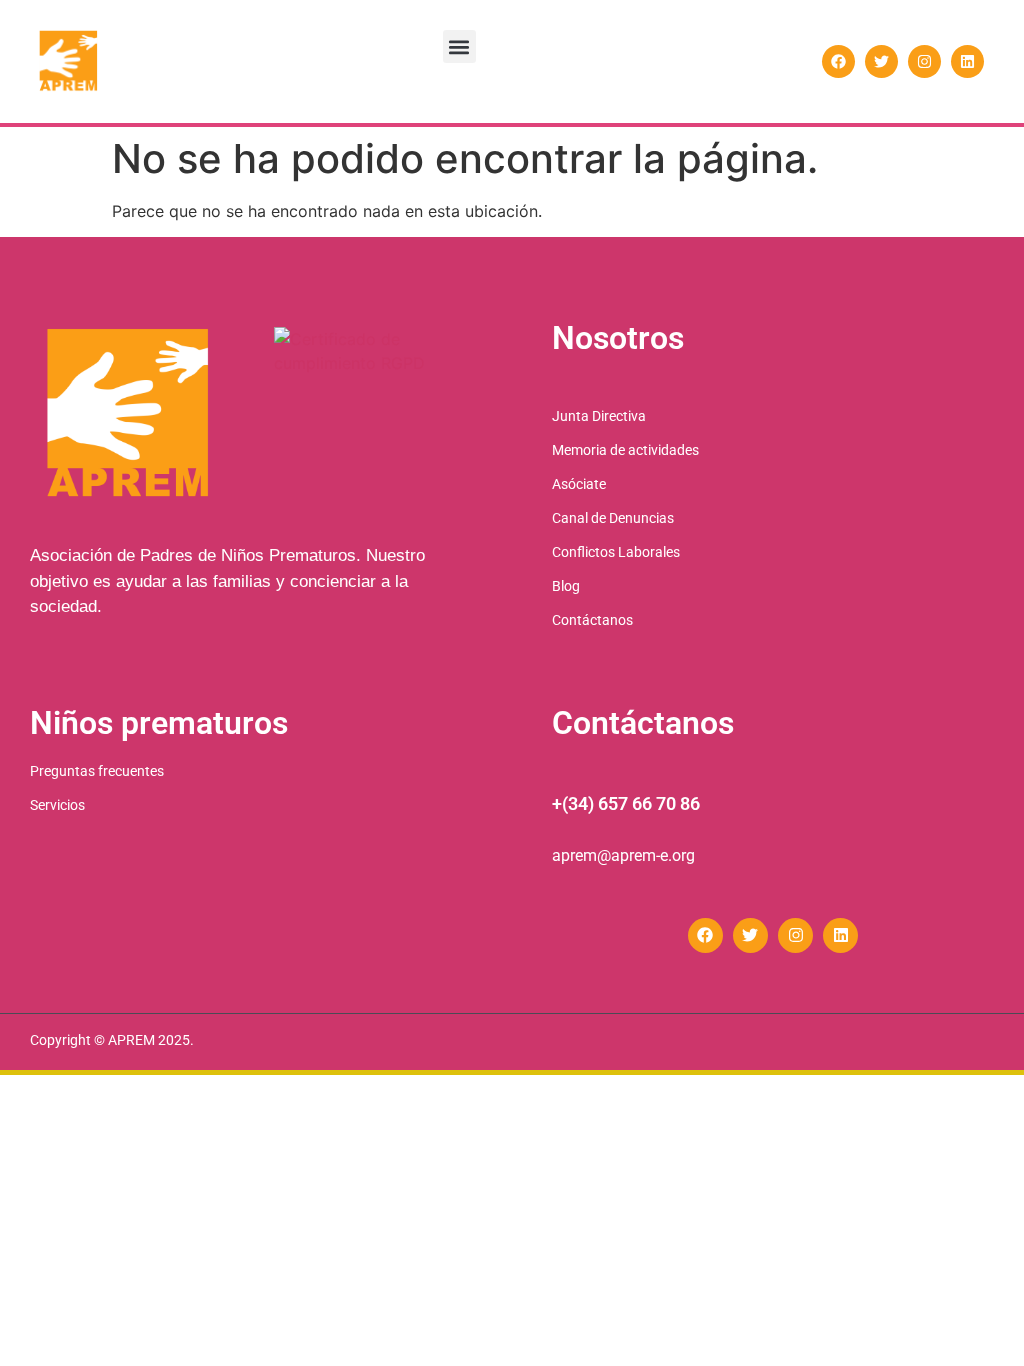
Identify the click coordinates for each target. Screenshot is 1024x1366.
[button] (459, 46)
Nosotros (618, 338)
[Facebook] (838, 61)
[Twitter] (881, 61)
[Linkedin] (967, 61)
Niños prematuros (159, 723)
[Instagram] (924, 61)
